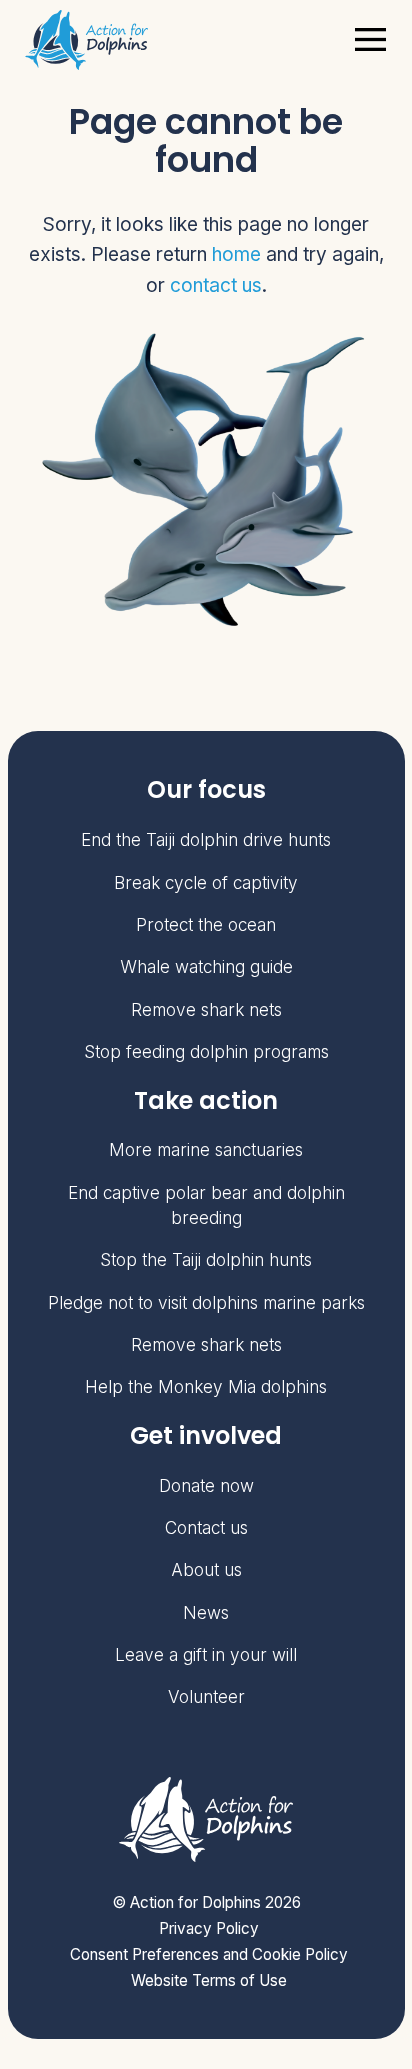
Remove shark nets (206, 1009)
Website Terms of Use (209, 1980)
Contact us (206, 1527)
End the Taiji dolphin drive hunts (206, 839)
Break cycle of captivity (206, 882)
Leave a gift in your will (206, 1654)
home (236, 254)
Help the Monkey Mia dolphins (206, 1386)
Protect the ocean (206, 924)
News (206, 1612)
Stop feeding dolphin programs (206, 1051)
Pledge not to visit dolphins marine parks (206, 1302)
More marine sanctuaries (206, 1149)
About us (206, 1569)
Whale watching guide (206, 966)
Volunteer (206, 1696)
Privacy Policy (209, 1928)
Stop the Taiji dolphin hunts (206, 1259)
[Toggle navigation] (370, 39)
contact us (216, 285)
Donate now (206, 1485)
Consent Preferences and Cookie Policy (209, 1954)
